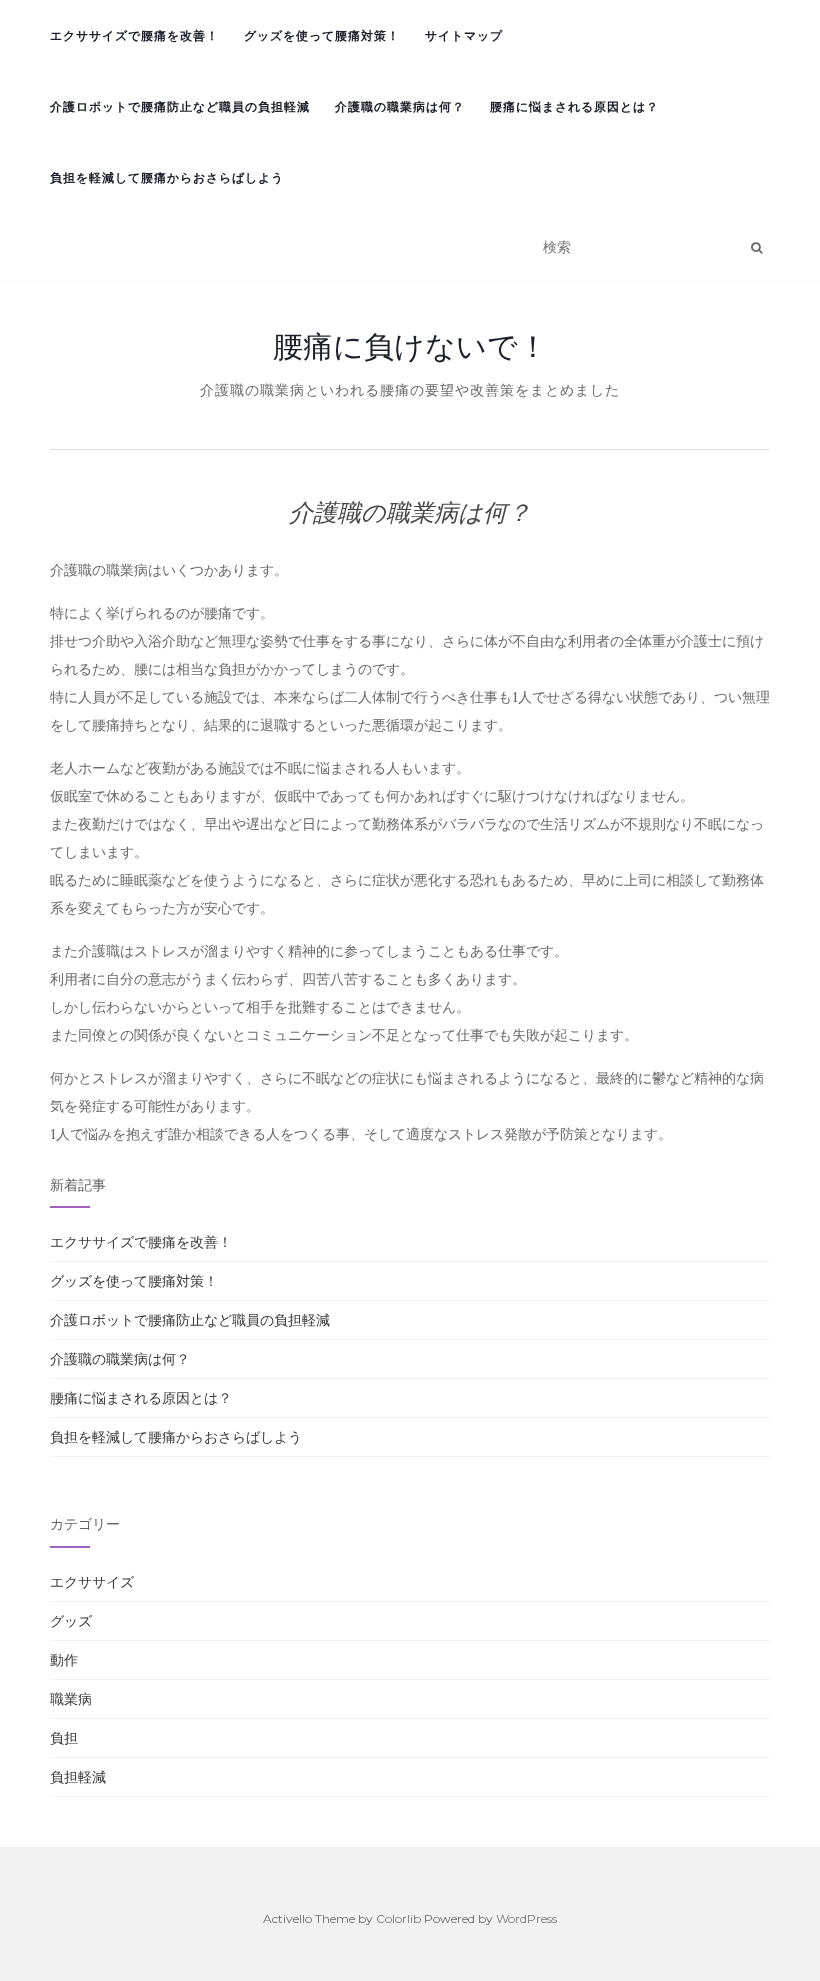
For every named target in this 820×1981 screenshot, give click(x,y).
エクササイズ (92, 1582)
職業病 (71, 1699)
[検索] (756, 248)
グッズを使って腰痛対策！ (322, 35)
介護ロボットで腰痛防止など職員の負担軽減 (180, 106)
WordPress (526, 1918)
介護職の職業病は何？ (400, 106)
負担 (64, 1738)
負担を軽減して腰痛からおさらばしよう (167, 177)
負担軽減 (78, 1777)
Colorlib (398, 1918)
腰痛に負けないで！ (410, 346)
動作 (64, 1660)
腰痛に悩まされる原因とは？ (574, 106)
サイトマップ (464, 35)
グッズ (71, 1621)
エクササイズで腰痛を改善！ (134, 35)
